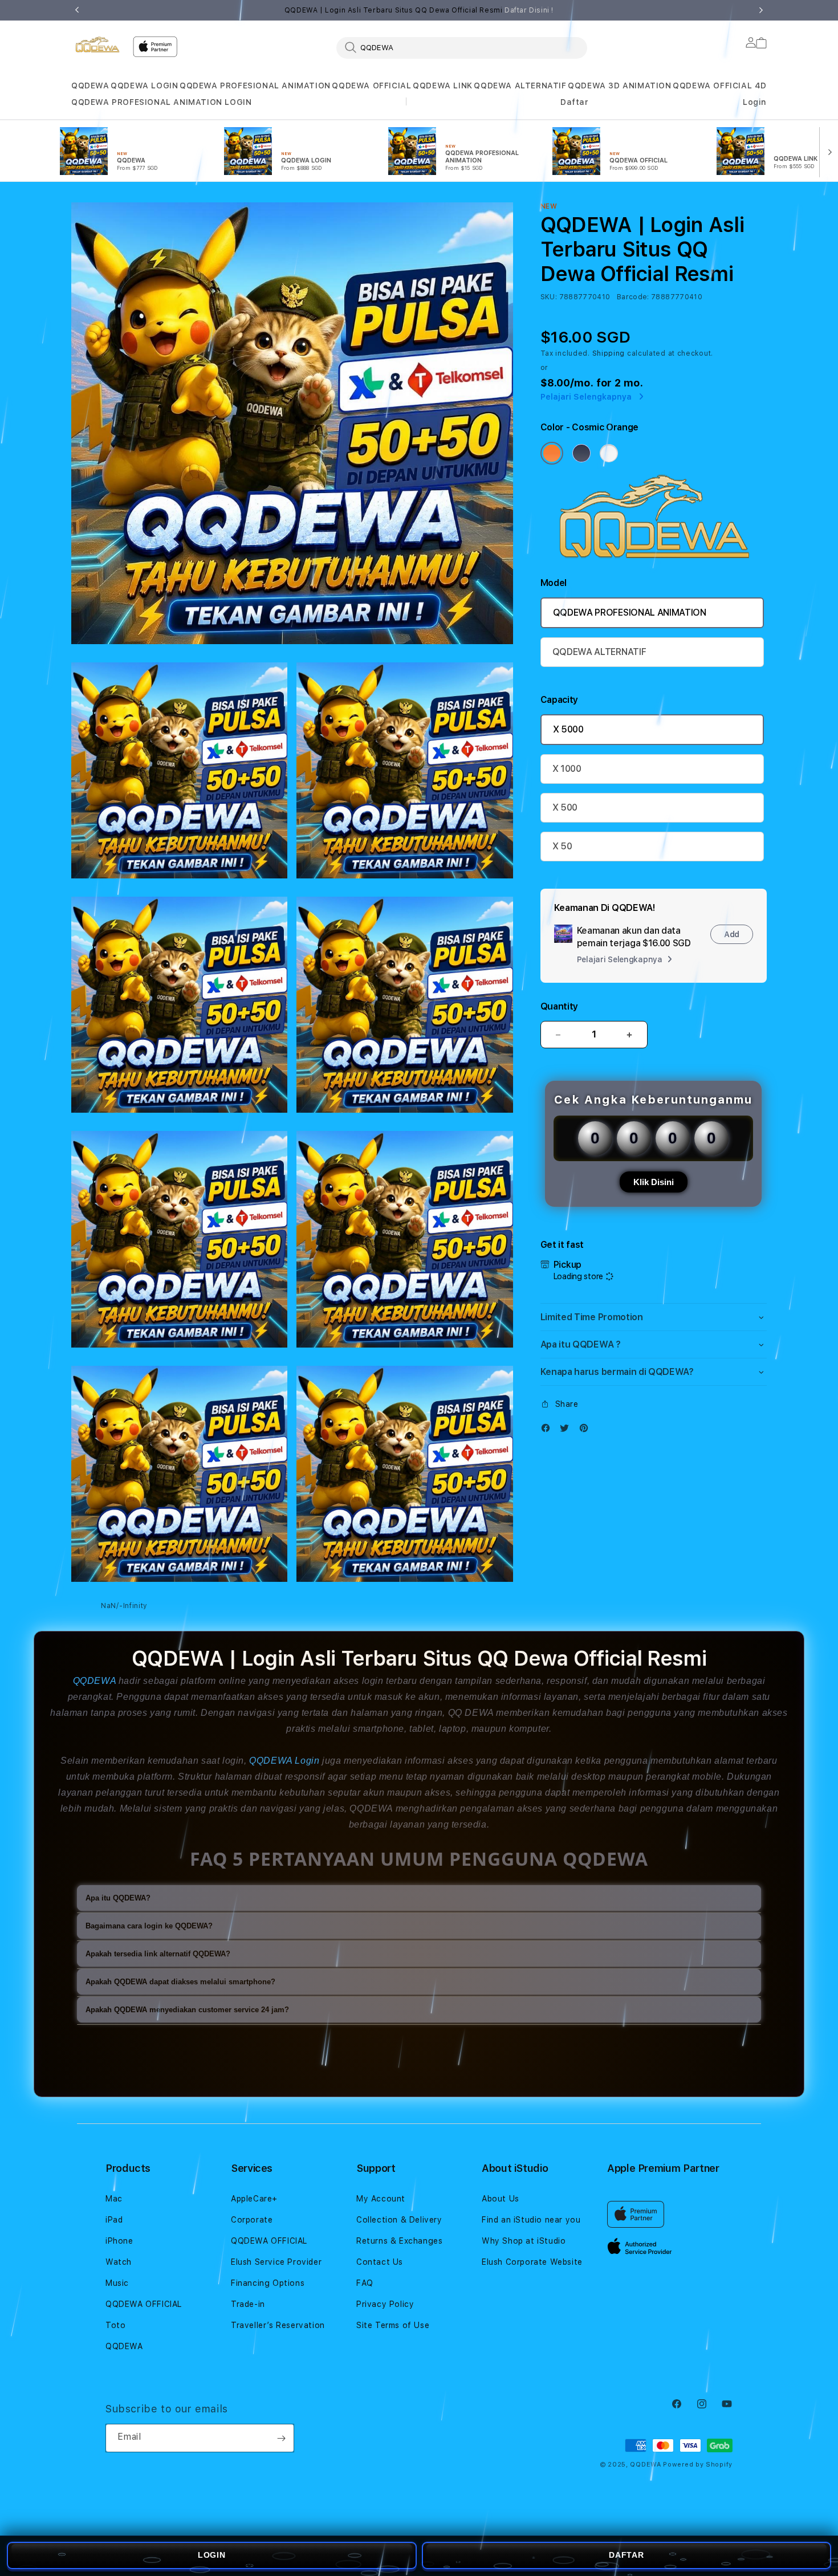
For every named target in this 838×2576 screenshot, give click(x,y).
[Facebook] (548, 1431)
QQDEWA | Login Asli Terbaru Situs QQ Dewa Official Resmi (419, 10)
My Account (381, 2199)
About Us (501, 2199)
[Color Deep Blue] (581, 453)
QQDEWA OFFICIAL (371, 86)
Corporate (252, 2220)
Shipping (609, 353)
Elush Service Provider (276, 2262)
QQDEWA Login (284, 1761)
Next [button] (761, 10)
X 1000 (567, 769)
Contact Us (380, 2262)
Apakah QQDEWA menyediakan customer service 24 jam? (187, 2010)
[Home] (97, 44)
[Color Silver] (609, 453)
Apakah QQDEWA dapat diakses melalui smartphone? (180, 1982)
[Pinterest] (587, 1431)
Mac (114, 2199)
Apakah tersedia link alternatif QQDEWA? (158, 1954)
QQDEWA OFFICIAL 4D (720, 86)
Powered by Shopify (698, 2465)
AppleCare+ (254, 2199)
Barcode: (633, 297)
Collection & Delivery (399, 2220)
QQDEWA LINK (443, 86)
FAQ (365, 2283)
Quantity (559, 1006)
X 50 (562, 846)
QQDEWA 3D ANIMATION (619, 86)
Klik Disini (654, 1182)
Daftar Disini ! (529, 10)
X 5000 (568, 729)
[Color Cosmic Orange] (552, 453)
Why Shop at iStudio (524, 2241)
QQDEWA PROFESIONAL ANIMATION (255, 86)
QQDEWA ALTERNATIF (520, 86)
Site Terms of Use (393, 2325)
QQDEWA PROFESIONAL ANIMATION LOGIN (161, 102)
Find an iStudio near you (531, 2220)
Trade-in (248, 2304)
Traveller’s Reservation (278, 2325)
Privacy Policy (385, 2304)
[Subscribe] (281, 2438)
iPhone (119, 2241)
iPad (114, 2220)
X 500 (565, 807)
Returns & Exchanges (399, 2241)
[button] (90, 86)
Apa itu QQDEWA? (118, 1898)
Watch (119, 2262)
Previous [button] (77, 10)
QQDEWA (90, 86)
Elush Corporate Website (532, 2262)
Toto (115, 2325)
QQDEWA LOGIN (144, 86)
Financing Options (268, 2283)
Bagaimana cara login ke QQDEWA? (149, 1926)
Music (117, 2283)
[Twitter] (567, 1431)
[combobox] (462, 47)
